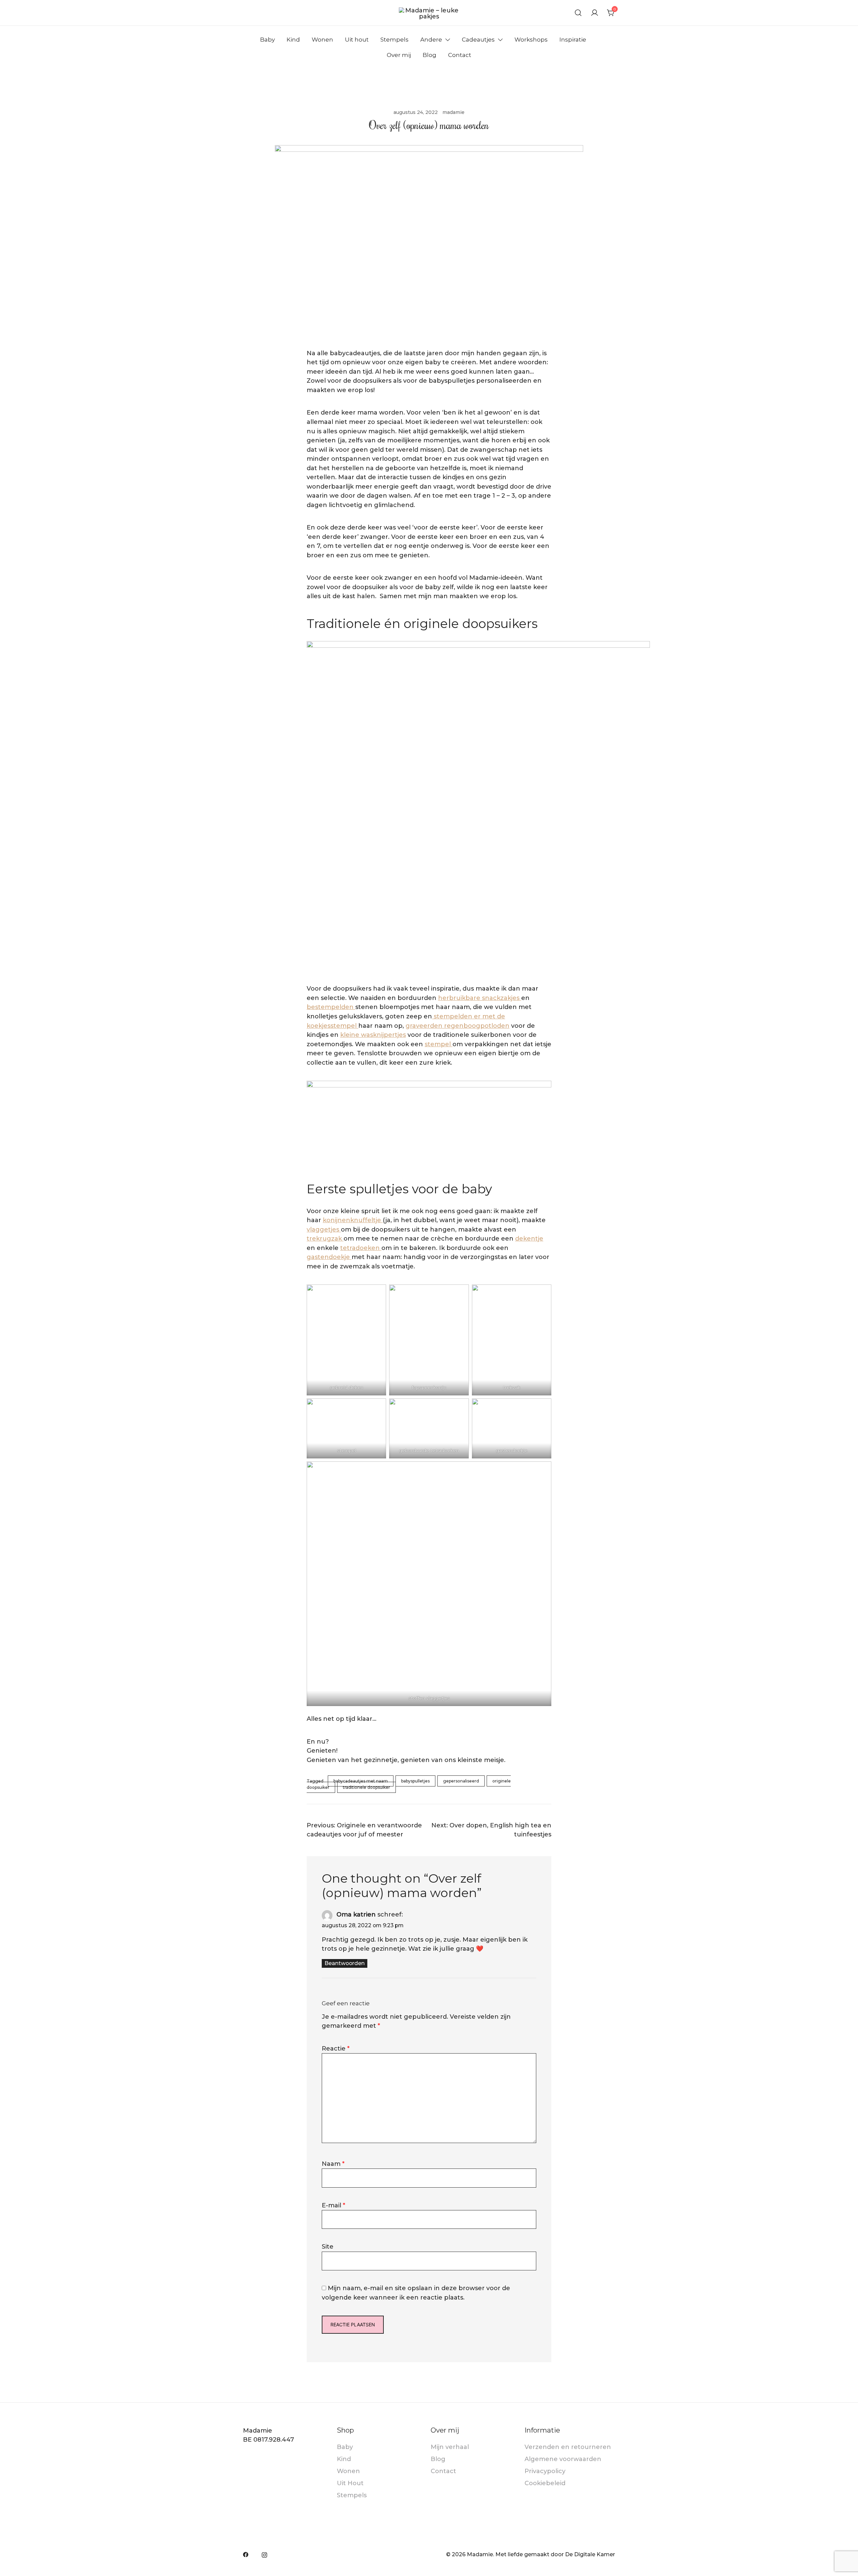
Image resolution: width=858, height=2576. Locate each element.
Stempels (394, 40)
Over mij (399, 55)
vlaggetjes (324, 1230)
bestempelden (331, 1007)
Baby (267, 40)
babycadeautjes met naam (361, 1781)
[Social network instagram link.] (264, 2554)
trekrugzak (325, 1239)
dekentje (529, 1239)
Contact (460, 55)
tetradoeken (361, 1248)
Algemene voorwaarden (563, 2459)
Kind (293, 40)
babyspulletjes (415, 1781)
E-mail (333, 2205)
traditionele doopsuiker (366, 1787)
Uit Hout (350, 2483)
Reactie (336, 2049)
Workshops (531, 40)
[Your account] (595, 13)
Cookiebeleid (545, 2483)
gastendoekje (329, 1257)
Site (328, 2247)
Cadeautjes (478, 40)
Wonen (322, 40)
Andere (431, 40)
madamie (453, 112)
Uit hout (357, 40)
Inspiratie (573, 40)
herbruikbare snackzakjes (480, 998)
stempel (439, 1044)
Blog (430, 55)
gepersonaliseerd (461, 1781)
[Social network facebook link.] (246, 2554)
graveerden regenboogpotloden (457, 1026)
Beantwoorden (345, 1963)
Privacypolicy (545, 2471)
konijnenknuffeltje (353, 1220)
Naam (333, 2164)
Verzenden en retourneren (568, 2447)
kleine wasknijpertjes (373, 1035)
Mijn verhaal (450, 2447)
